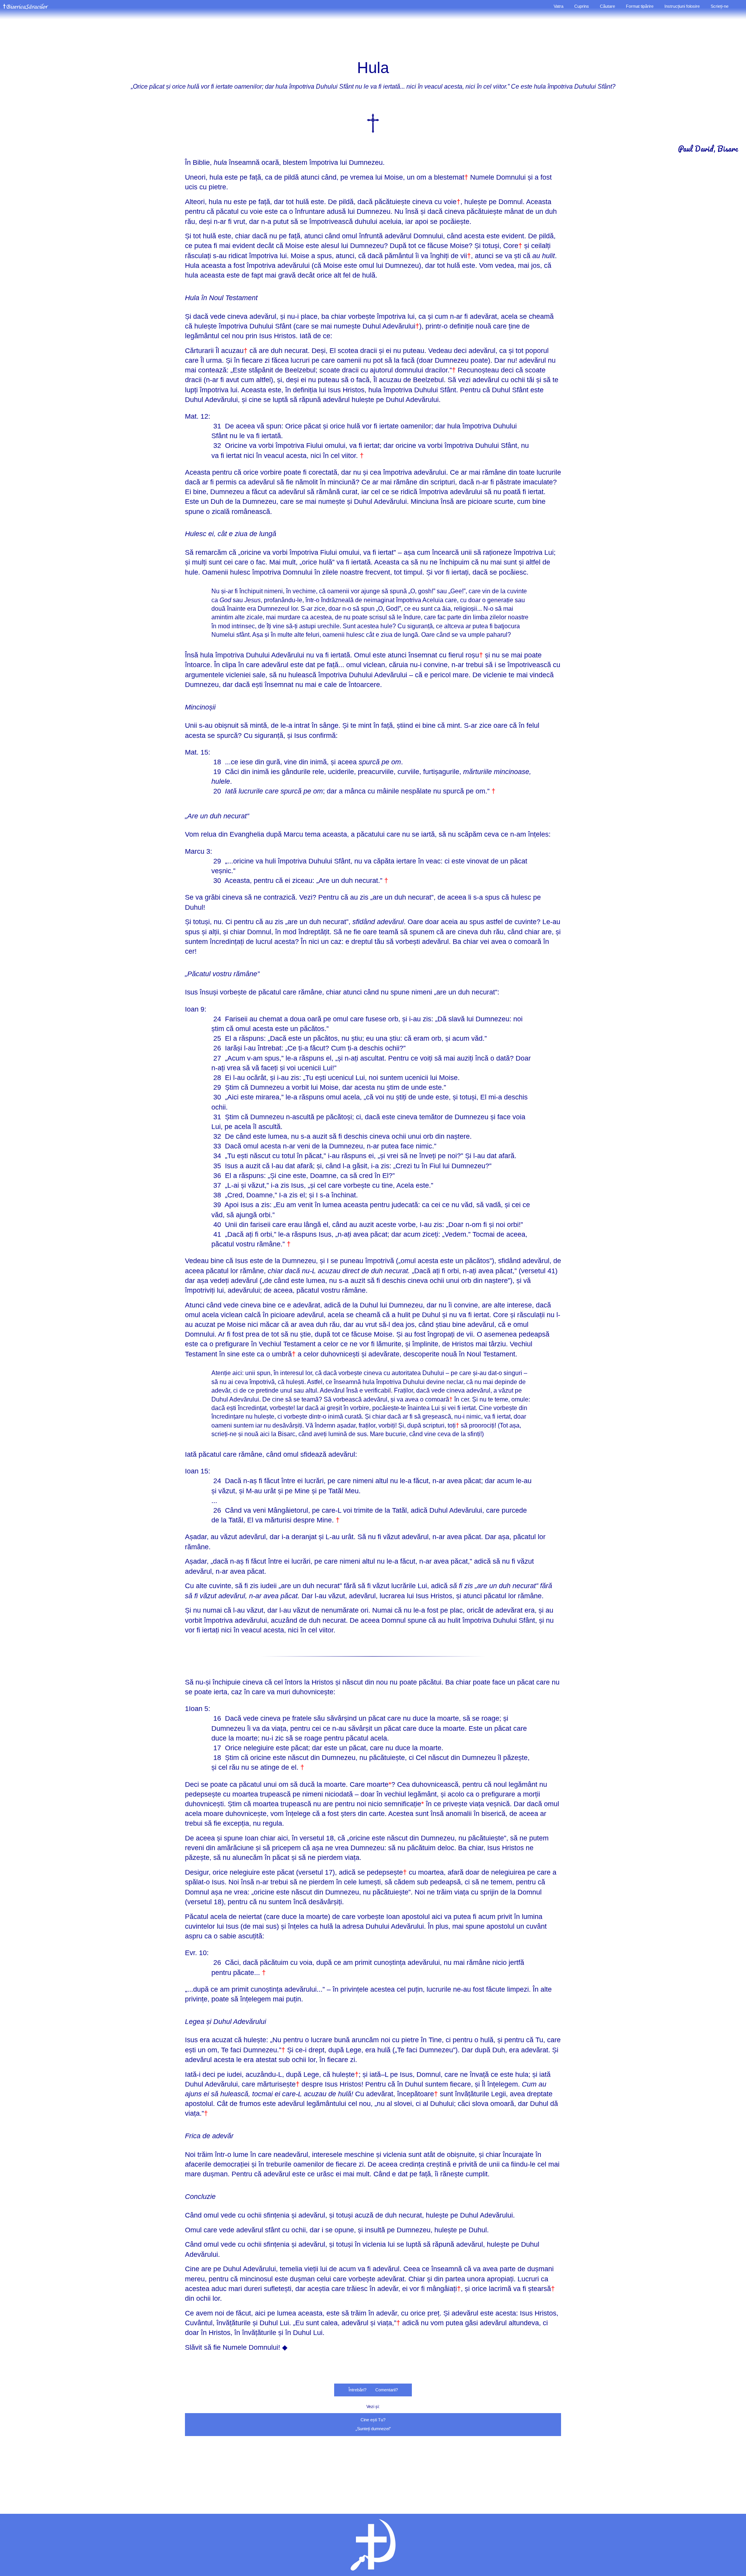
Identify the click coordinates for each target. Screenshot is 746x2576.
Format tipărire (640, 6)
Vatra (559, 6)
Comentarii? (387, 2390)
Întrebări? (357, 2390)
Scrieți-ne (720, 6)
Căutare (607, 6)
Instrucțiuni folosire (682, 6)
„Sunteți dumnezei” (373, 2429)
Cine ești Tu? (373, 2420)
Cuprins (582, 6)
